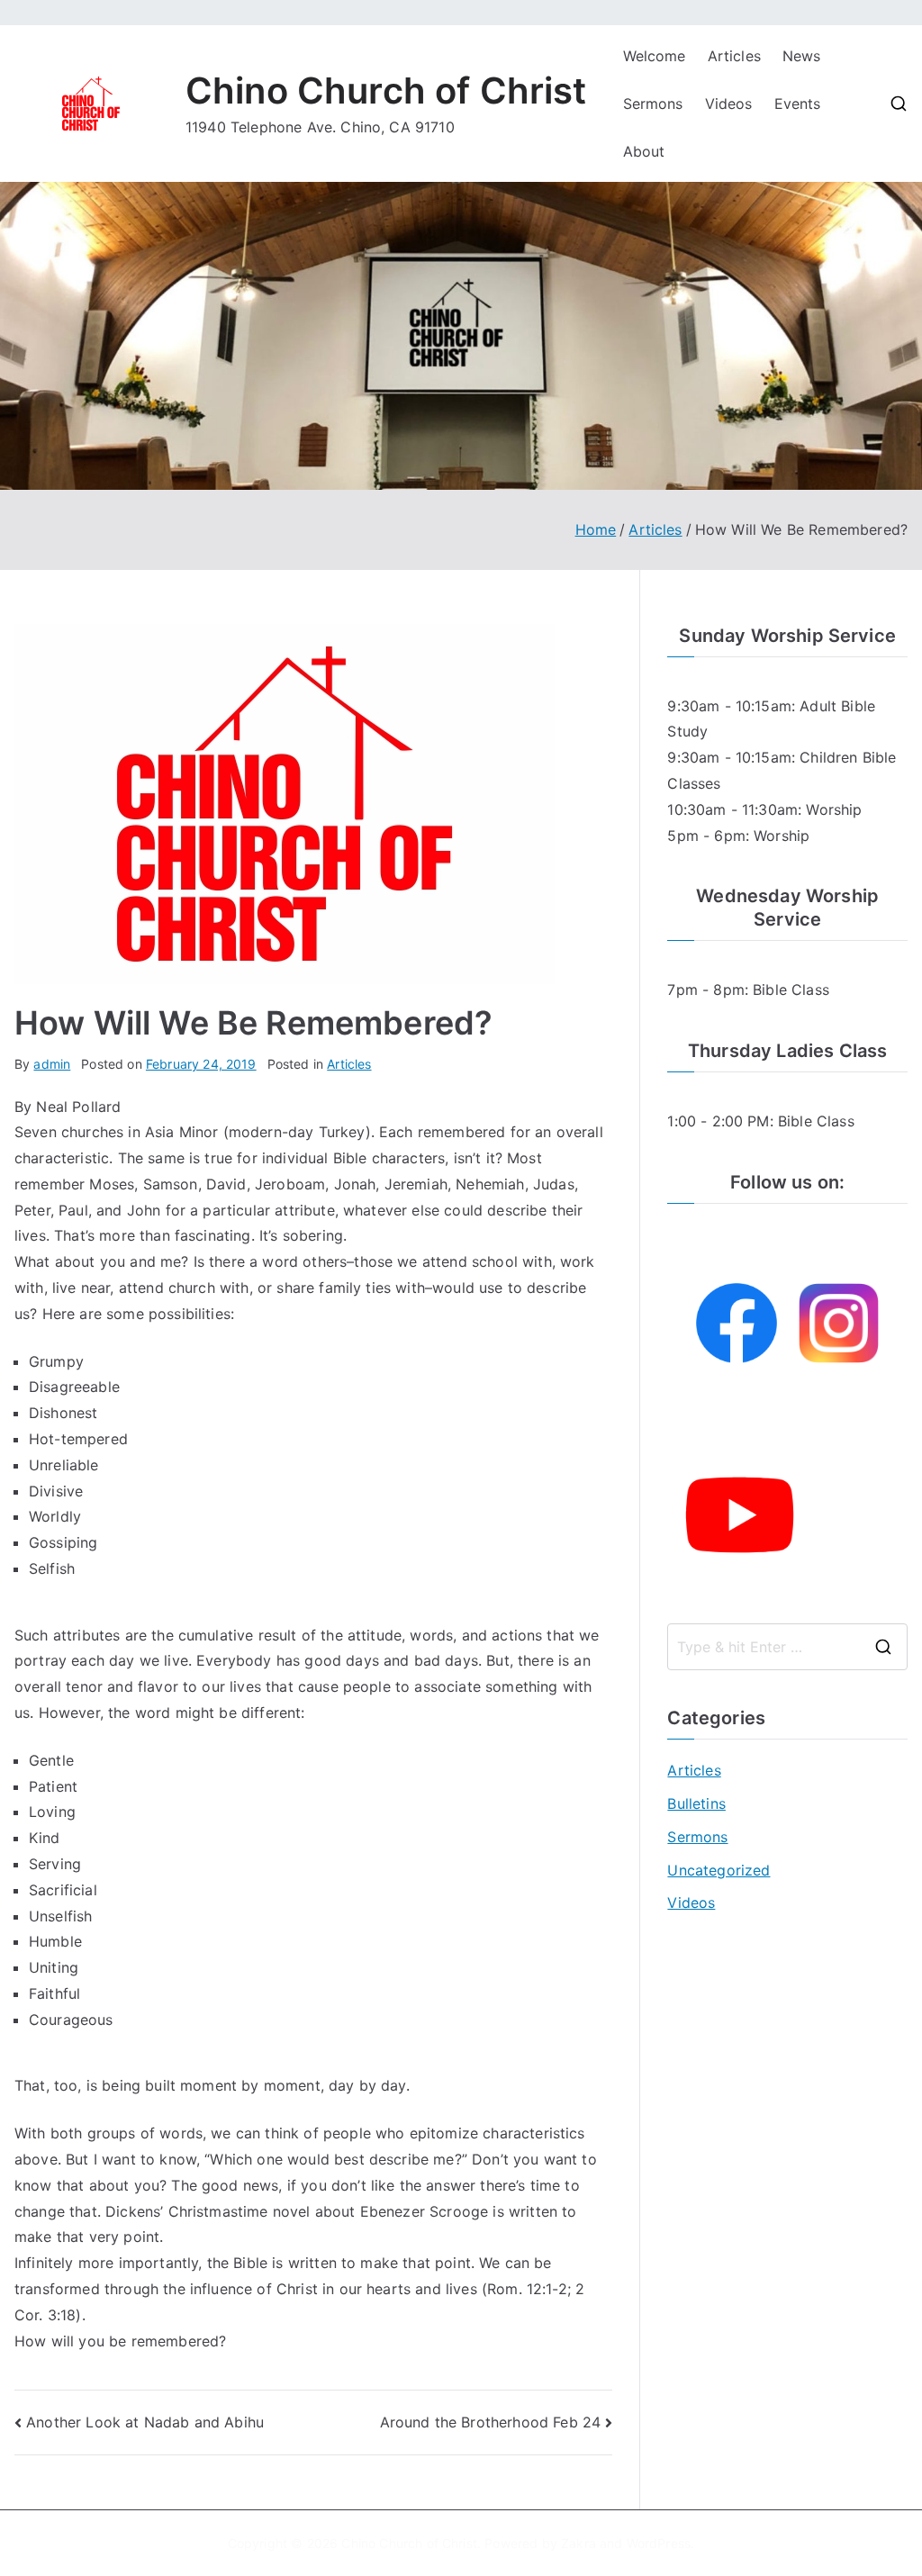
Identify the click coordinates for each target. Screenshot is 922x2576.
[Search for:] (787, 1647)
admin (52, 1064)
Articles (734, 56)
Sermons (653, 104)
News (802, 56)
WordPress (659, 2543)
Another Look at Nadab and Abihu (145, 2422)
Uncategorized (719, 1870)
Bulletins (696, 1803)
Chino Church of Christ (386, 90)
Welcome (655, 56)
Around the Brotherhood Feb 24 (491, 2422)
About (644, 151)
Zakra (579, 2543)
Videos (729, 104)
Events (798, 104)
